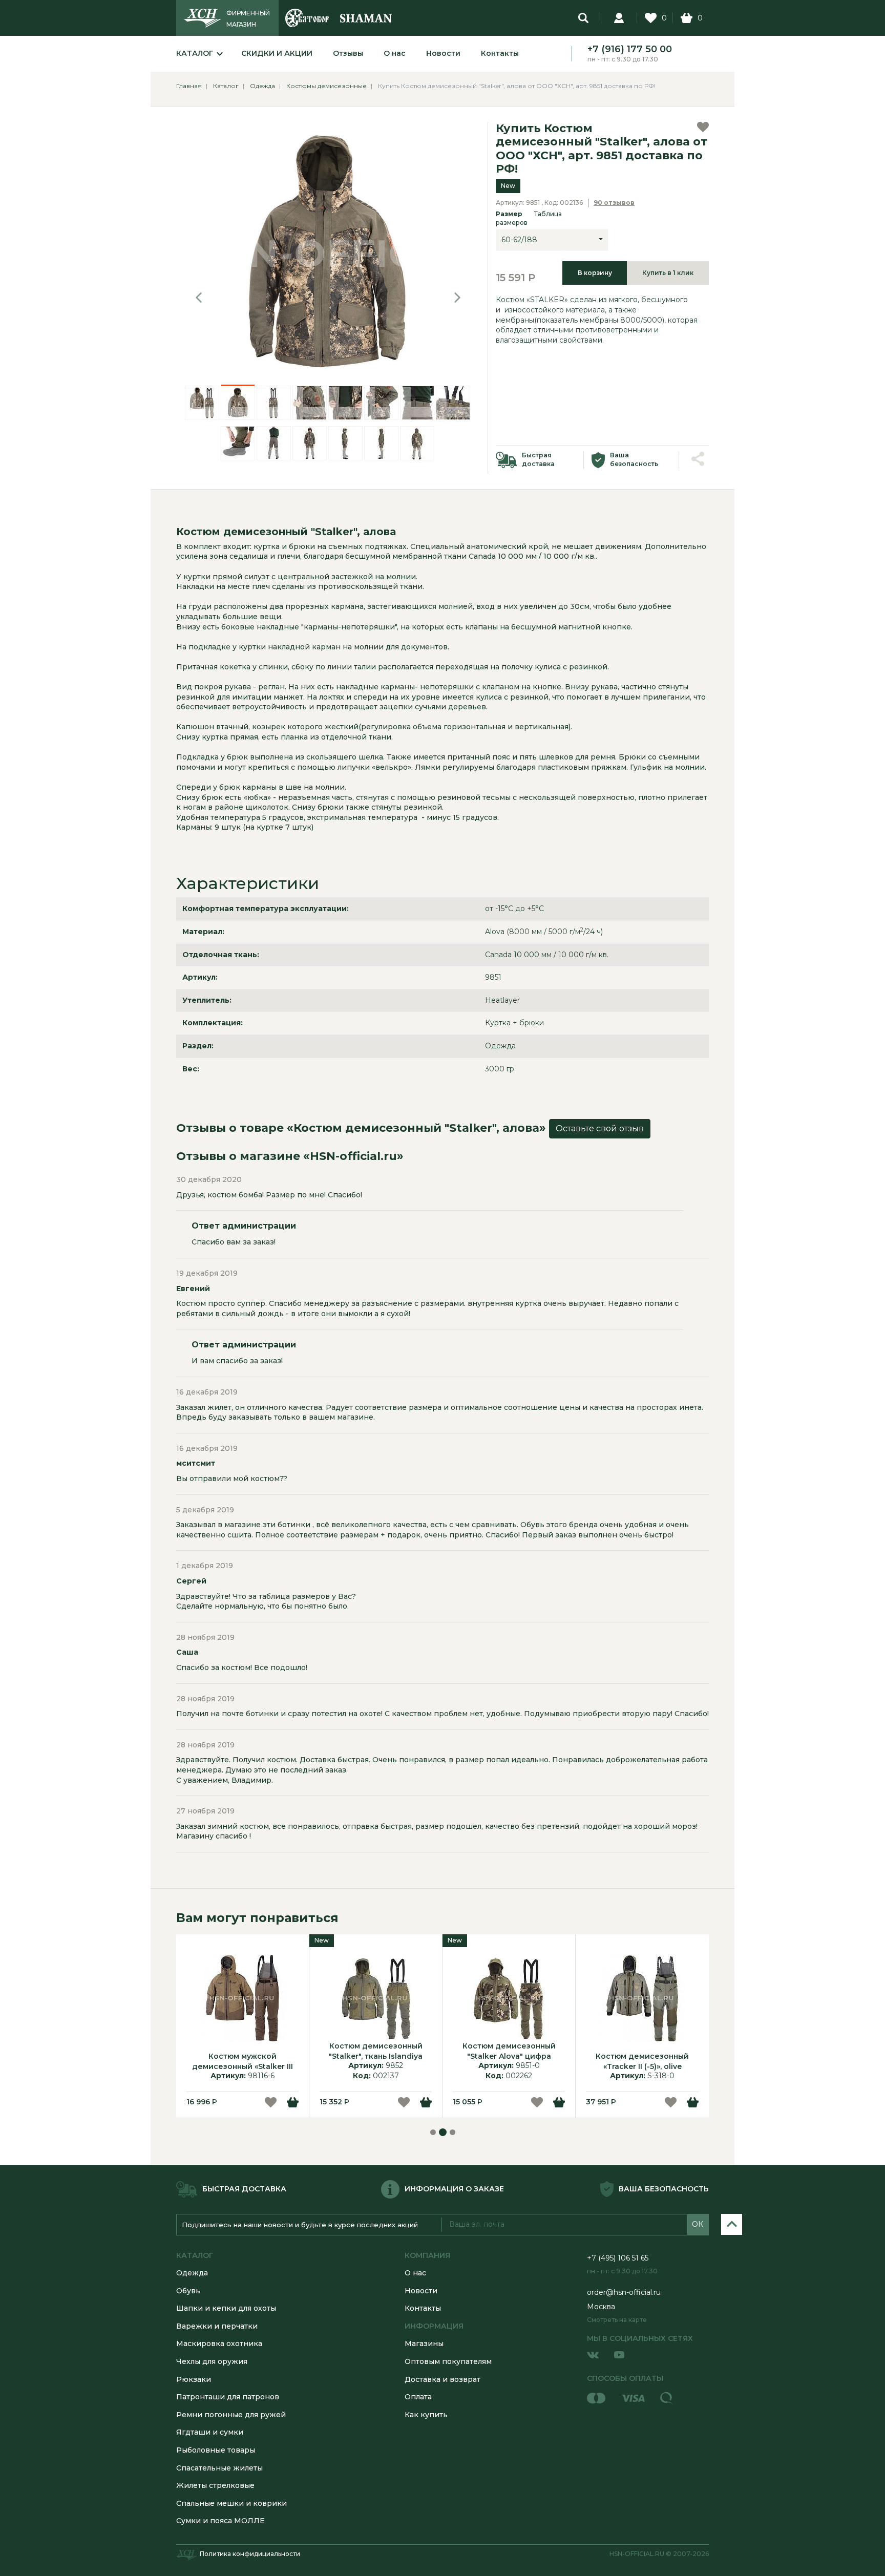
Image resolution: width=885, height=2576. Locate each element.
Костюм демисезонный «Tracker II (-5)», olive (642, 2061)
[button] (199, 298)
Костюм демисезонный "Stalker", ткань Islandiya (376, 2051)
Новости (443, 53)
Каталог (195, 53)
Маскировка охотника (219, 2343)
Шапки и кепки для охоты (226, 2308)
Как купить (426, 2415)
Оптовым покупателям (448, 2361)
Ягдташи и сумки (210, 2432)
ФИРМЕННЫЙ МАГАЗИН (248, 19)
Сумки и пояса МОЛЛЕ (220, 2521)
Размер (529, 218)
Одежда (192, 2273)
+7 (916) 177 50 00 (630, 49)
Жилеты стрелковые (215, 2485)
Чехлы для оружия (212, 2361)
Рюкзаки (194, 2379)
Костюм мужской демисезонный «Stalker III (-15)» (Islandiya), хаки (243, 2061)
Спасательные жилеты (219, 2468)
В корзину (595, 273)
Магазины (424, 2343)
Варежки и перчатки (217, 2326)
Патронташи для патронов (228, 2397)
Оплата (418, 2397)
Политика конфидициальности (250, 2554)
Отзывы (348, 53)
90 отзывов (614, 203)
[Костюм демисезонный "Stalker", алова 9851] (328, 253)
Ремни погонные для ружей (231, 2415)
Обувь (188, 2291)
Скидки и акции (277, 53)
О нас (395, 53)
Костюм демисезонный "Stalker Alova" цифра (509, 2051)
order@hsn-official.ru (624, 2292)
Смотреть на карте (617, 2320)
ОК (698, 2224)
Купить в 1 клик (668, 273)
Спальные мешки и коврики (231, 2503)
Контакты (500, 53)
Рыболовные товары (216, 2450)
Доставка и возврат (442, 2379)
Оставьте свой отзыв (600, 1128)
